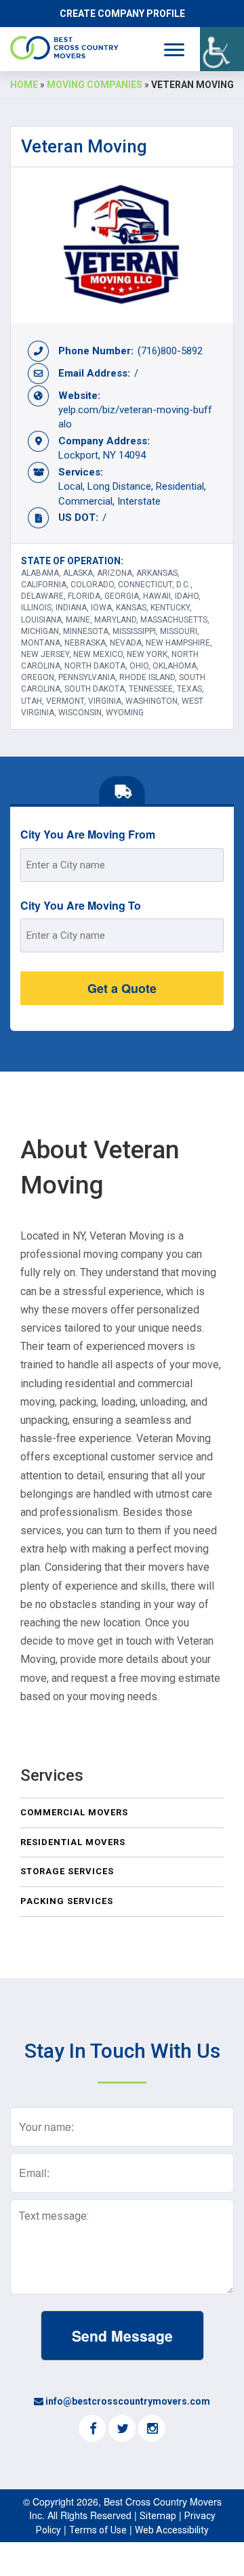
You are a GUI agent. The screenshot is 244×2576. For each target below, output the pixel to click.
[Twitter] (122, 2430)
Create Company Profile (122, 14)
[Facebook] (92, 2430)
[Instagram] (152, 2430)
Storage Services (67, 1871)
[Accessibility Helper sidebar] (222, 49)
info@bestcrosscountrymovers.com (128, 2401)
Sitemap (158, 2516)
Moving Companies (95, 85)
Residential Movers (73, 1842)
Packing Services (67, 1901)
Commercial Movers (74, 1812)
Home (24, 85)
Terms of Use (98, 2530)
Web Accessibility (172, 2530)
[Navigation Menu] (174, 50)
